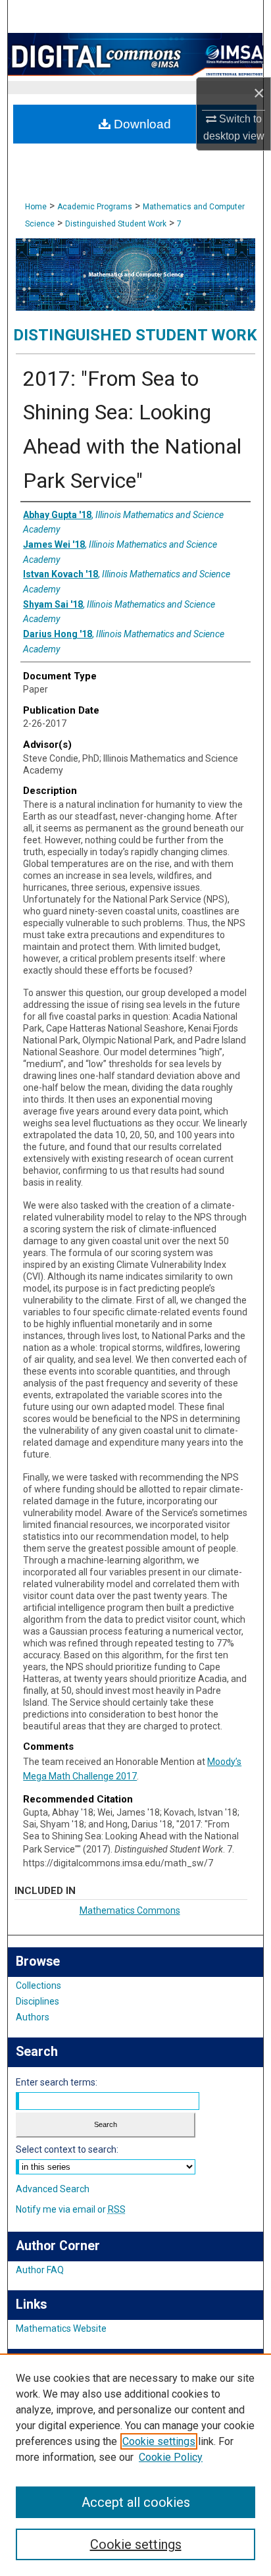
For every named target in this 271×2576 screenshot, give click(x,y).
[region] (135, 2465)
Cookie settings (159, 2441)
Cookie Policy (171, 2457)
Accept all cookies (136, 2502)
